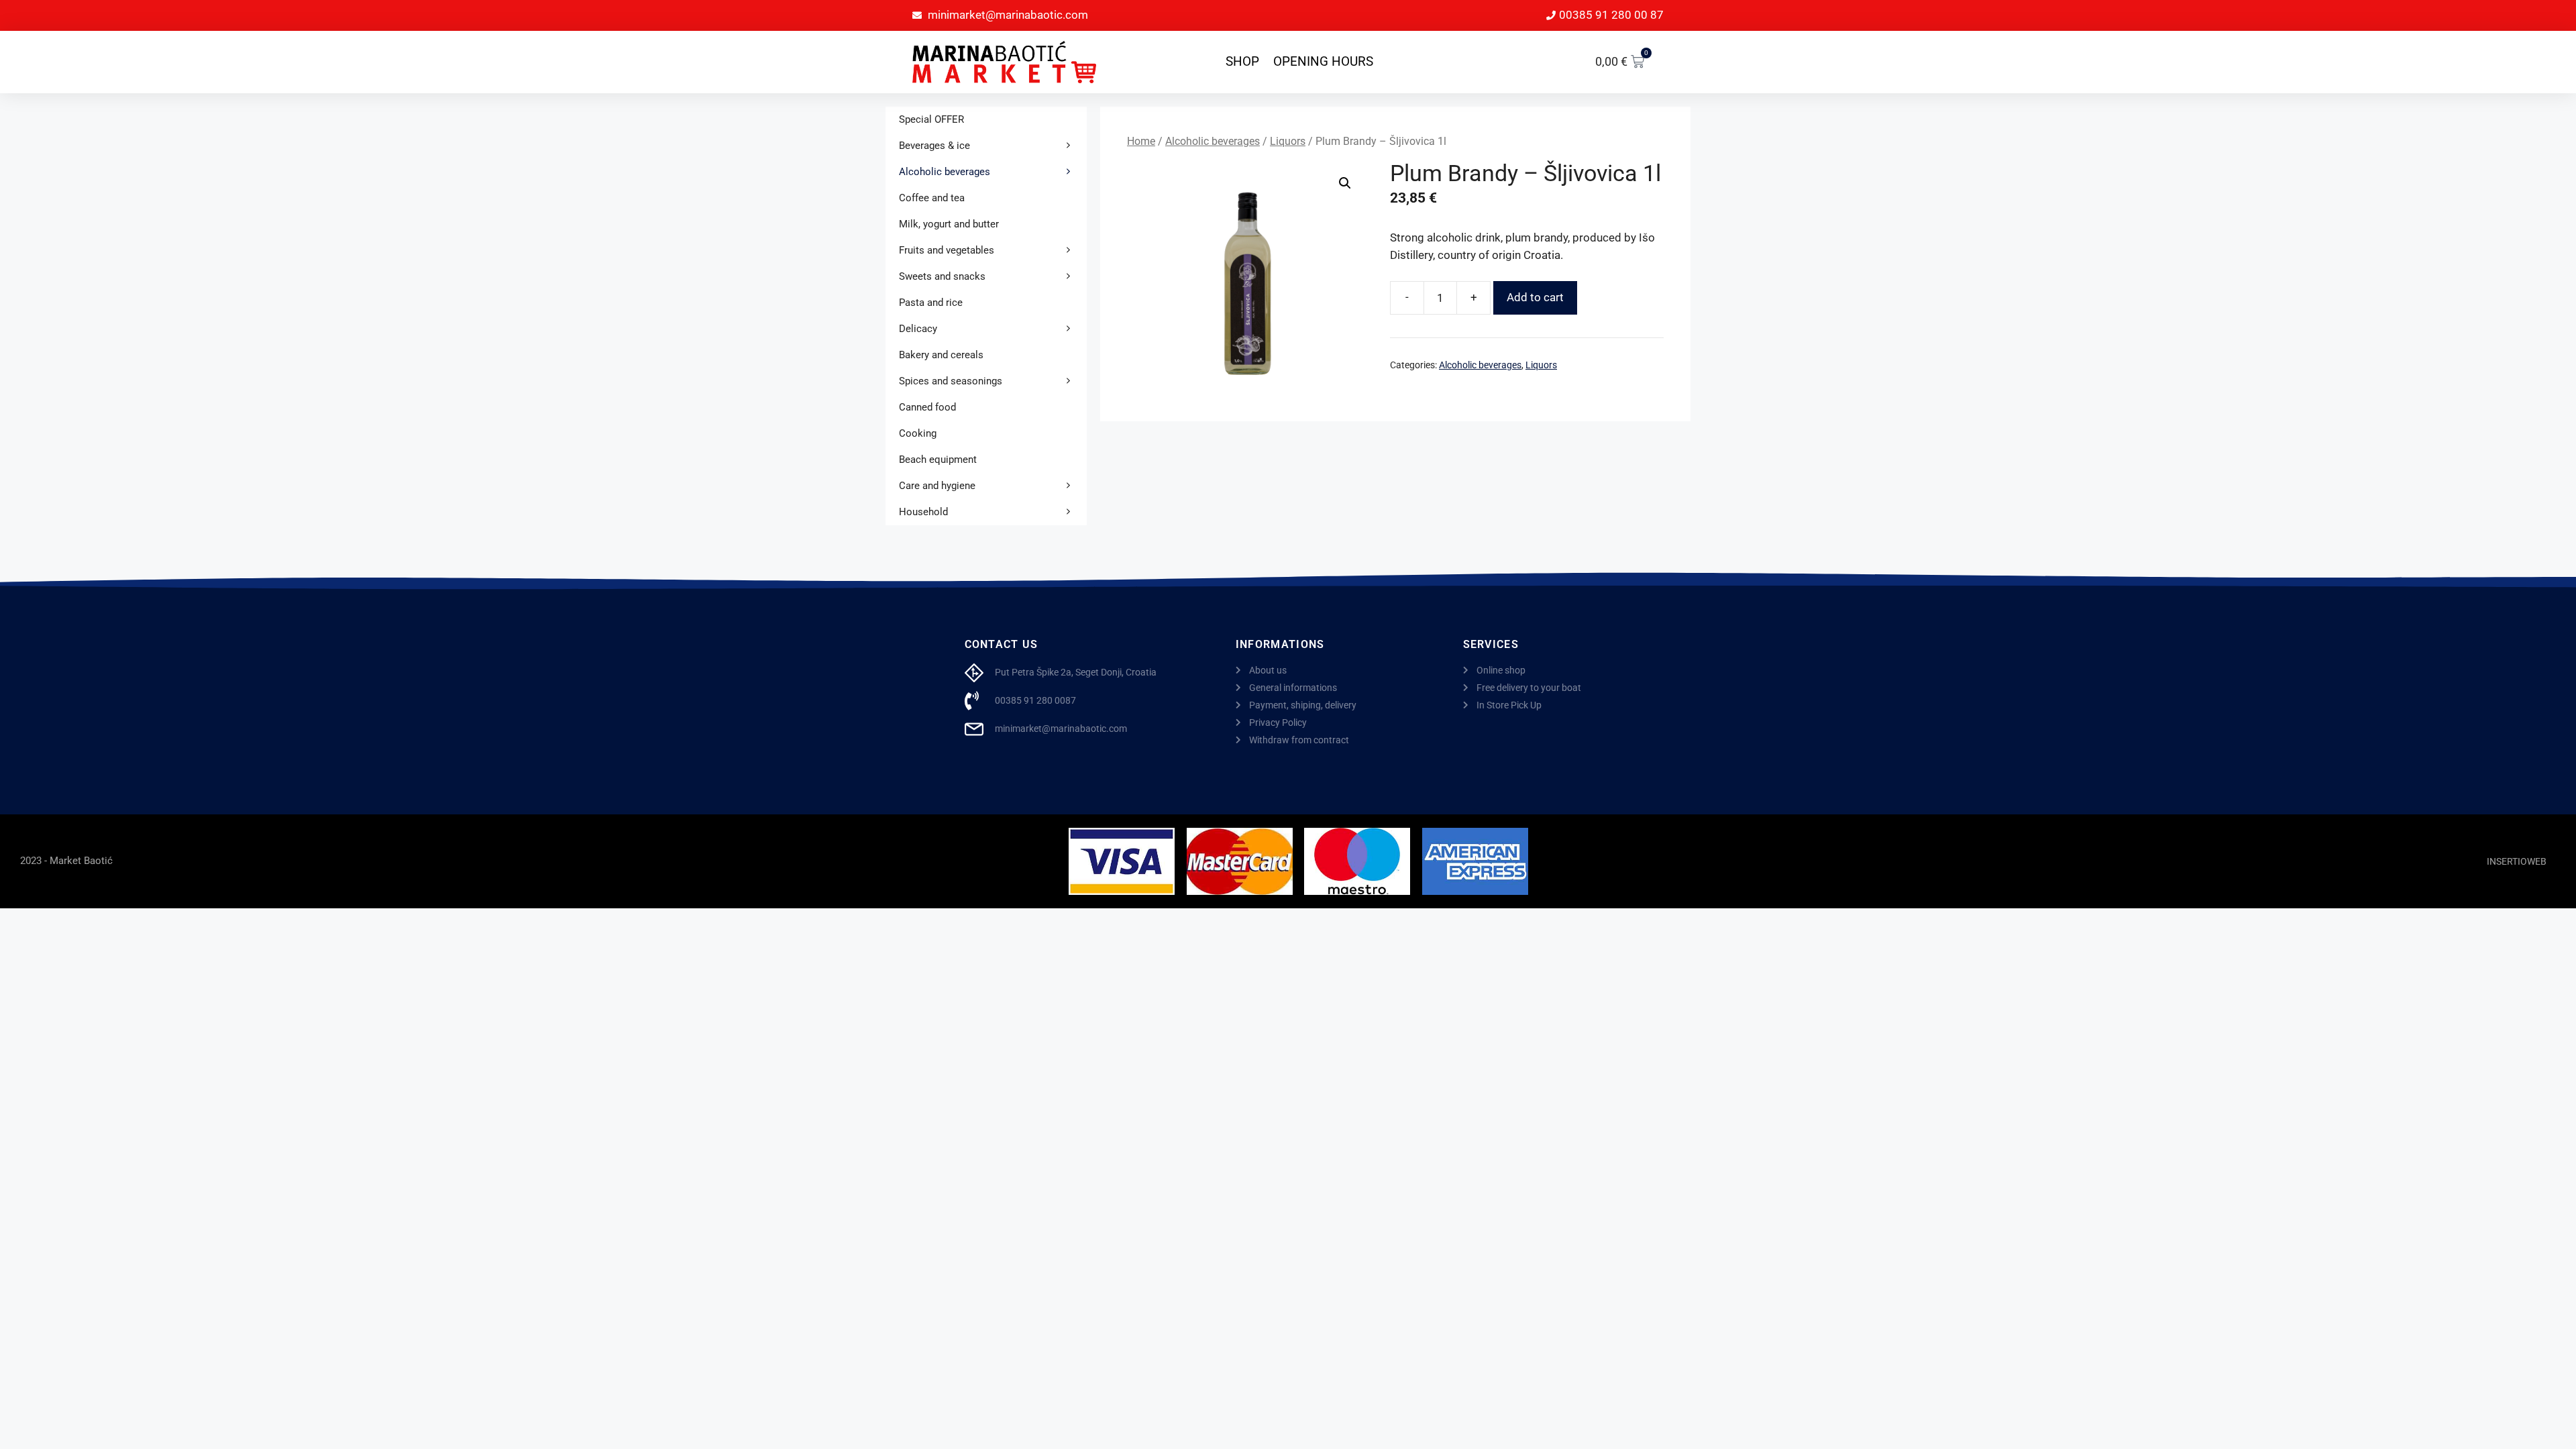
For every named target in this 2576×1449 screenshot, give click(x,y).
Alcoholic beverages (1213, 141)
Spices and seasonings (951, 381)
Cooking (918, 433)
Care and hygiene (937, 486)
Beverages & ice (934, 146)
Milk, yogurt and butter (949, 224)
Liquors (1288, 141)
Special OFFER (931, 119)
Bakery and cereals (941, 355)
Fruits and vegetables (947, 250)
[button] (1345, 183)
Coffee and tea (932, 198)
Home (1141, 141)
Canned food (927, 407)
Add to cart (1535, 297)
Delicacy (918, 329)
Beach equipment (938, 460)
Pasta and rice (931, 303)
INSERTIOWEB (2517, 861)
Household (923, 512)
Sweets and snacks (942, 276)
